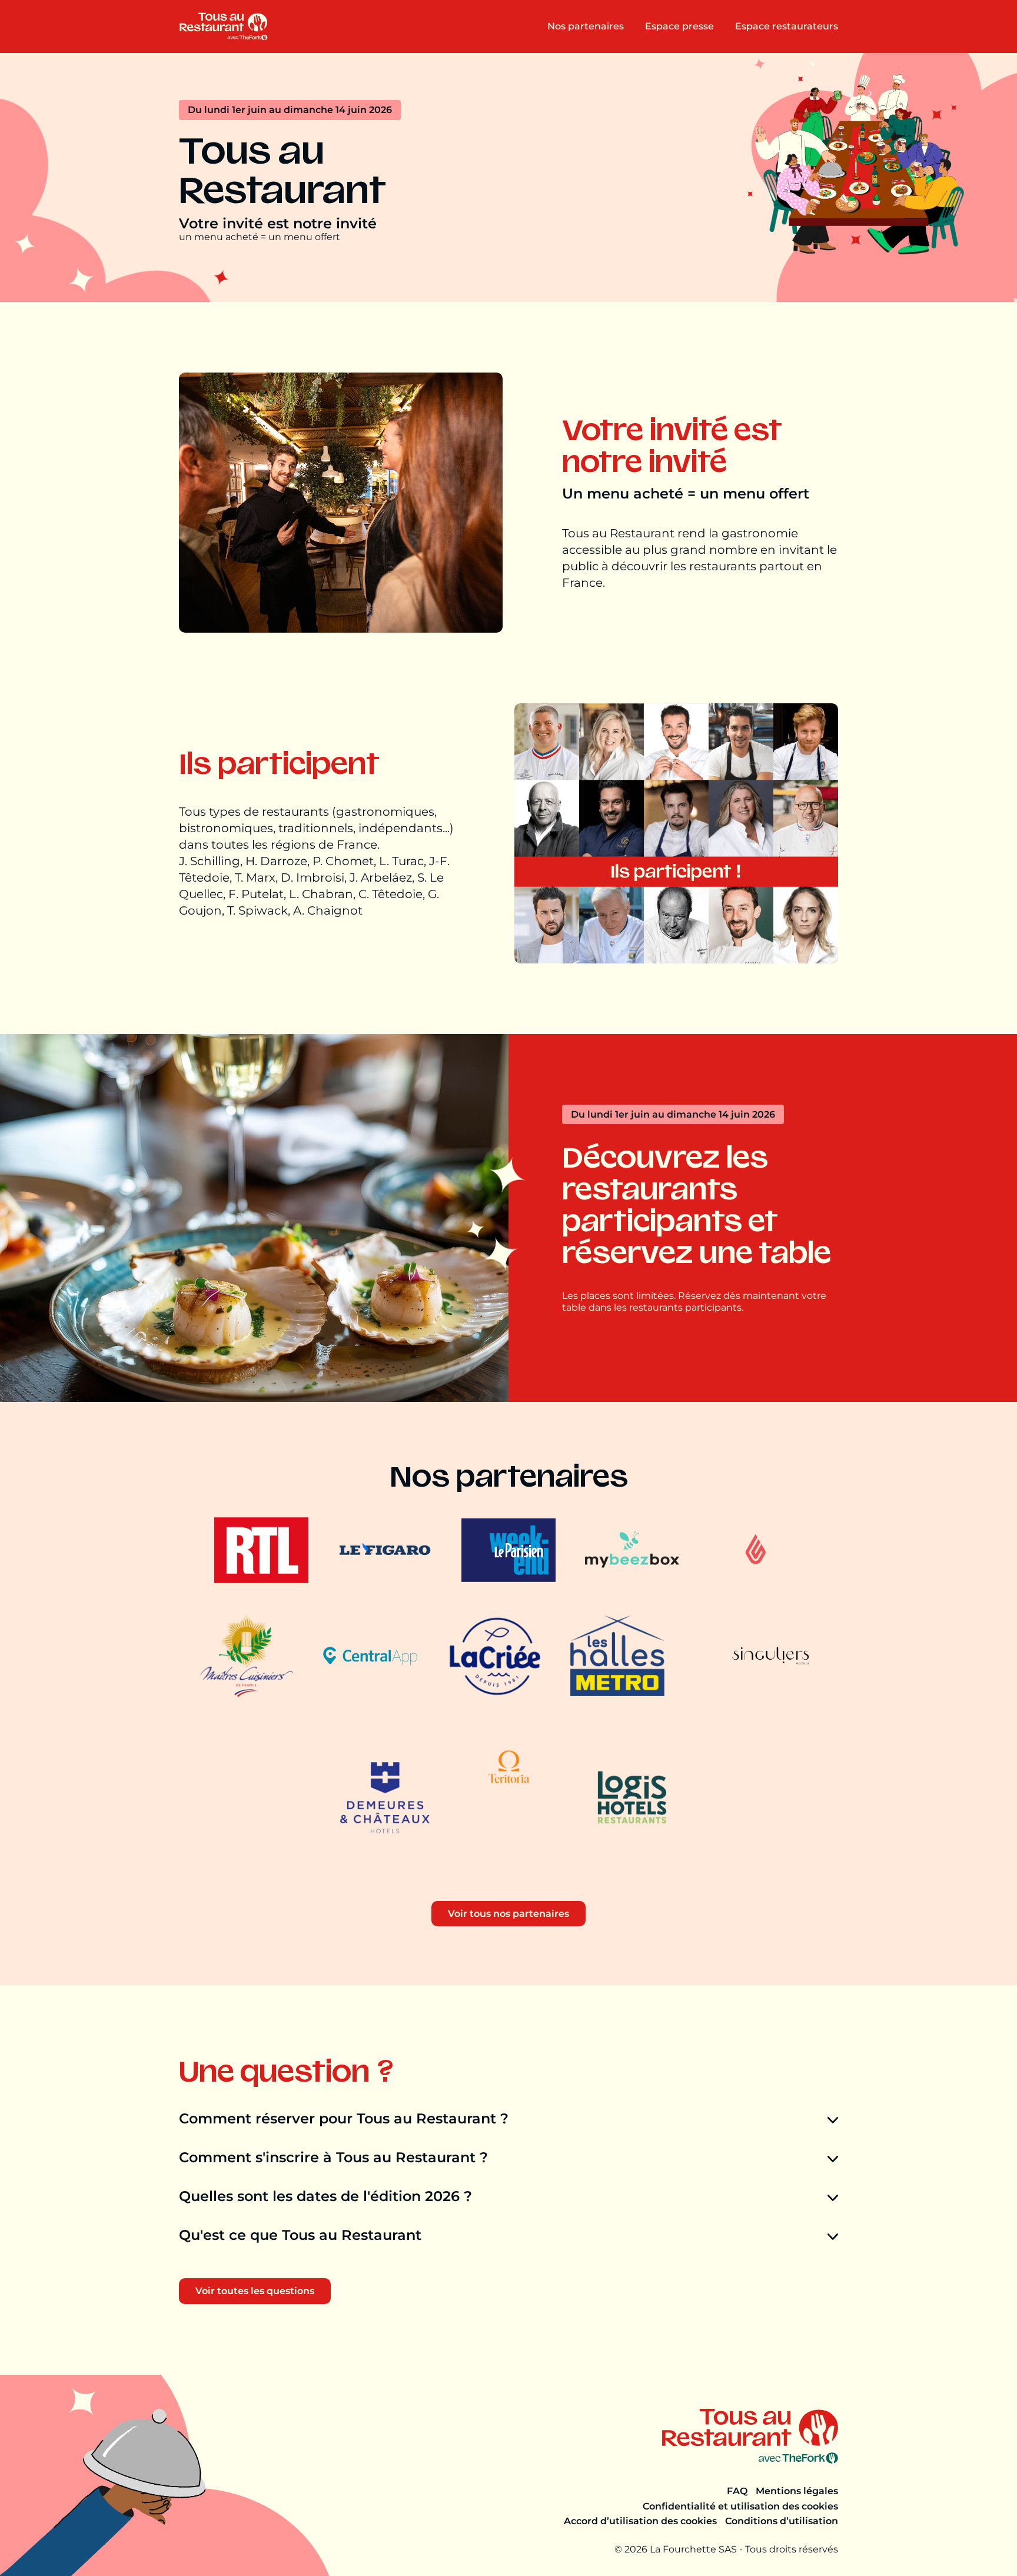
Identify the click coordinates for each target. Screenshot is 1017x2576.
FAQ (737, 2491)
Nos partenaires (586, 26)
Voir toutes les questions (255, 2291)
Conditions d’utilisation (782, 2521)
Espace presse (679, 26)
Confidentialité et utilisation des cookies (740, 2506)
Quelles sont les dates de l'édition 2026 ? (325, 2196)
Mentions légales (797, 2491)
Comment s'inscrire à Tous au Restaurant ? (333, 2158)
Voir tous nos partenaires (508, 1914)
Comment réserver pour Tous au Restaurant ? (344, 2119)
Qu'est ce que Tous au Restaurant (300, 2235)
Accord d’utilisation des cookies (640, 2521)
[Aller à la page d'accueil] (223, 26)
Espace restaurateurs (787, 26)
